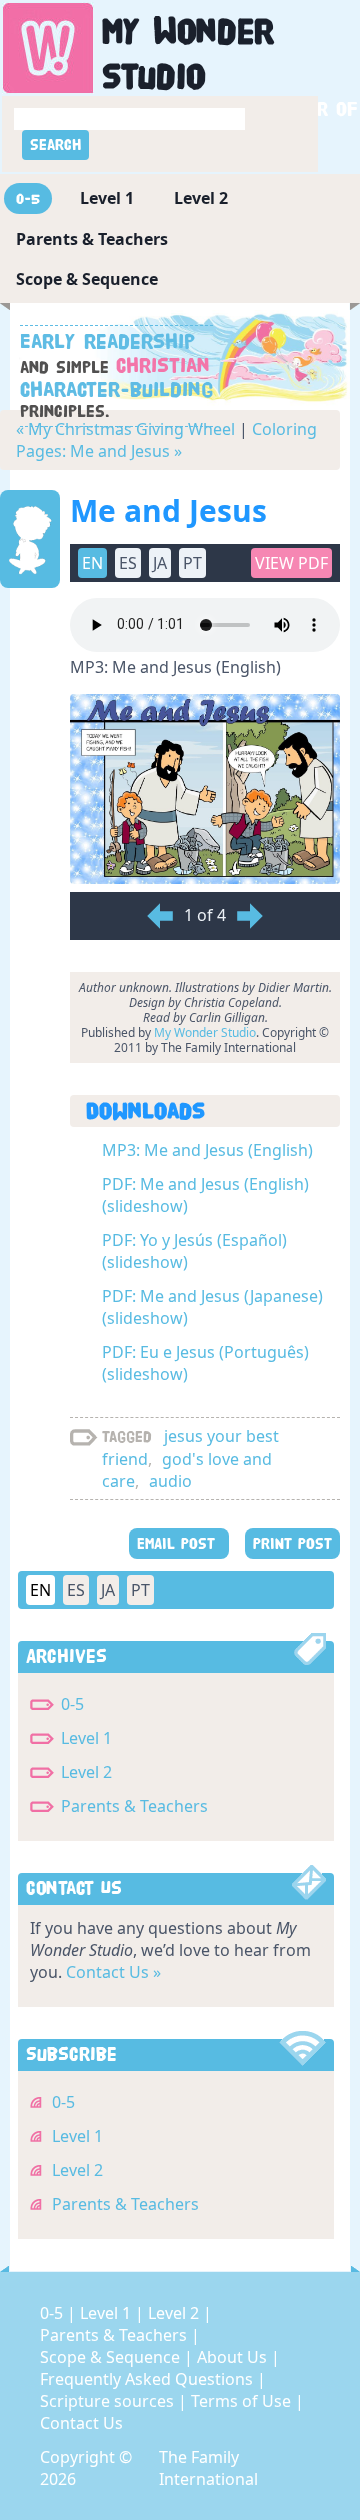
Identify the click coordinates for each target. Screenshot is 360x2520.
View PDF (291, 563)
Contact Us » (113, 1972)
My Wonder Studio (205, 1032)
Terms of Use (243, 2401)
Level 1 (107, 198)
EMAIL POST (179, 1543)
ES (76, 1590)
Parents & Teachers (92, 239)
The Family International (208, 2468)
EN (40, 1590)
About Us (234, 2357)
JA (108, 1590)
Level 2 (201, 198)
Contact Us (81, 2423)
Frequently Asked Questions (148, 2379)
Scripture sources (109, 2401)
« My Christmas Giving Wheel (125, 429)
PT (140, 1590)
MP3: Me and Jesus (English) (207, 1150)
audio (170, 1481)
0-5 (28, 198)
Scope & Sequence (87, 279)
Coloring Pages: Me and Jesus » (166, 440)
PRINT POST (292, 1543)
